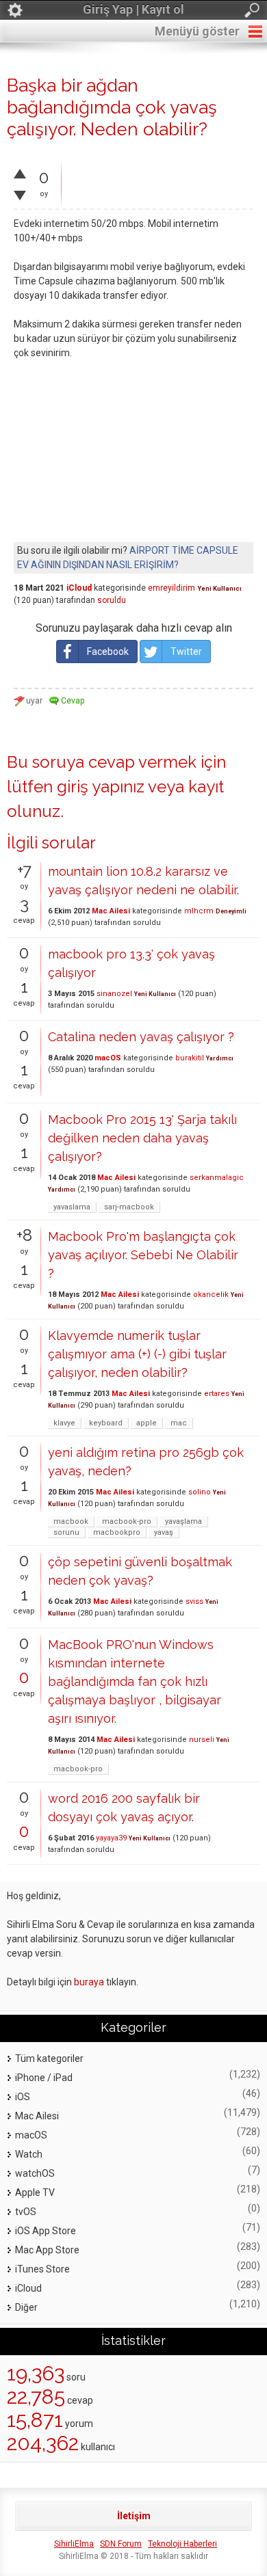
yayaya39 (111, 1838)
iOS (23, 2097)
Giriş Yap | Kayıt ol (133, 9)
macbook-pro (127, 1521)
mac (179, 1423)
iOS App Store (46, 2231)
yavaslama (72, 1207)
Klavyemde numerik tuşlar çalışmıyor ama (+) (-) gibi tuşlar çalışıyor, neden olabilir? (137, 1354)
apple (147, 1423)
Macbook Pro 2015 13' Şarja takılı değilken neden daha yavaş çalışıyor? (142, 1138)
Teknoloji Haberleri (182, 2544)
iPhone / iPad (44, 2078)
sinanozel (114, 994)
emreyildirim (171, 588)
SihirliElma (74, 2544)
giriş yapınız (101, 787)
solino (200, 1492)
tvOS (26, 2212)
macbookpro (117, 1532)
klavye (64, 1423)
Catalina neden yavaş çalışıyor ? (141, 1037)
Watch (29, 2154)
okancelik (211, 1294)
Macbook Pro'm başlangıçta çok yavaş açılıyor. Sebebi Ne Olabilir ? (143, 1255)
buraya (89, 1982)
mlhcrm (199, 911)
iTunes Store (42, 2269)
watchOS (35, 2173)
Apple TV (35, 2192)
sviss (194, 1601)
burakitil (190, 1058)
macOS (108, 1058)
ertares (217, 1394)
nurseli (202, 1740)
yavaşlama (183, 1521)
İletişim (134, 2516)
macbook (71, 1521)
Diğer (26, 2307)
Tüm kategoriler (49, 2058)
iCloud (79, 588)
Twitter (186, 652)
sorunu (66, 1532)
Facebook (108, 652)
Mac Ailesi (111, 911)
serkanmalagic (217, 1178)
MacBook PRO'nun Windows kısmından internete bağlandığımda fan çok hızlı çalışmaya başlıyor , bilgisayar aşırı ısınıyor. (135, 1681)
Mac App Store (47, 2250)
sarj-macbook (129, 1207)
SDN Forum (121, 2544)
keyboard (106, 1423)
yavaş (164, 1532)
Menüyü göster (197, 31)
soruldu (112, 600)
